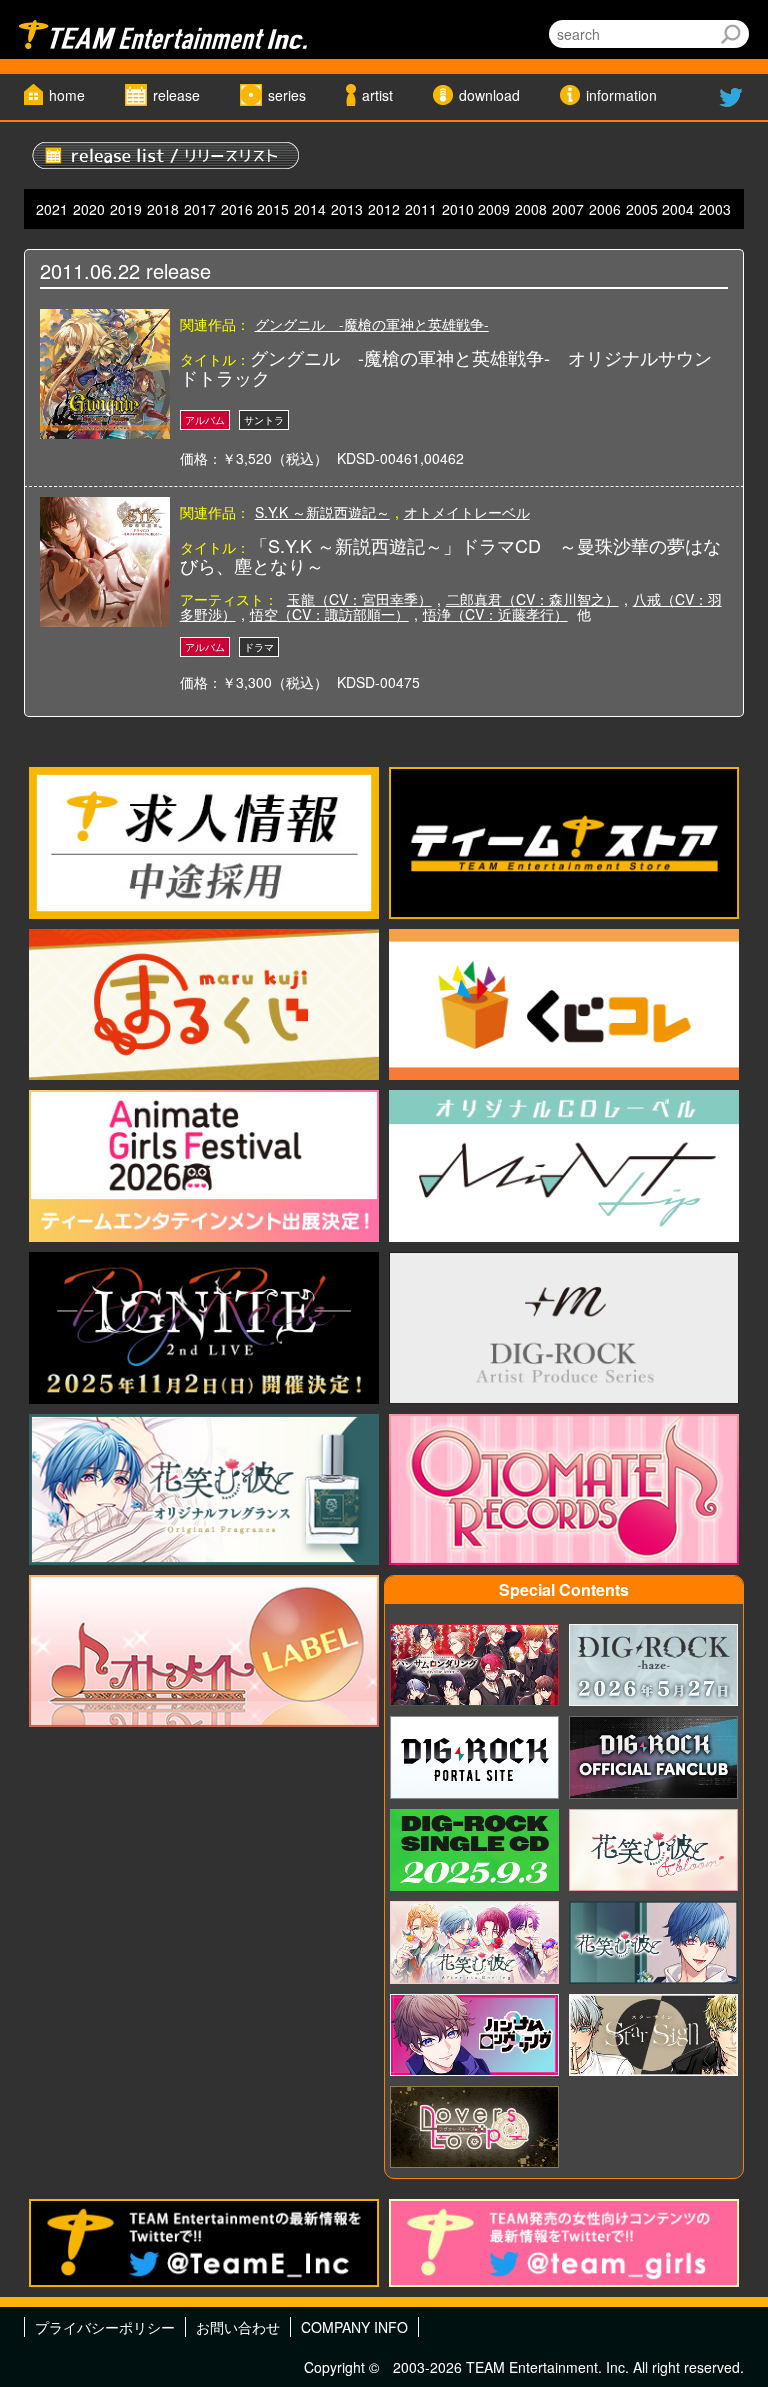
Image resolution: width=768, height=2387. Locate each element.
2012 (384, 209)
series (287, 95)
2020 (89, 209)
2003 (715, 209)
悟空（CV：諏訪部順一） (329, 614)
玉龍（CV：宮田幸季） (359, 599)
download (489, 95)
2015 (273, 209)
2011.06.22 (90, 270)
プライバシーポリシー (105, 2327)
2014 (310, 209)
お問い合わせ (238, 2327)
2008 (531, 209)
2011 (421, 209)
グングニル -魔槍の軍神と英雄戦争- (372, 324)
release (176, 95)
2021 (52, 209)
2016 (237, 209)
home (67, 95)
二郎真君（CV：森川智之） (532, 599)
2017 (200, 209)
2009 (494, 209)
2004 (678, 209)
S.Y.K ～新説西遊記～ (322, 512)
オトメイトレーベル (467, 512)
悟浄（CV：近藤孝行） (495, 614)
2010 (458, 209)
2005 (642, 209)
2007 (568, 209)
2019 (126, 209)
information (621, 95)
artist (377, 95)
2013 (347, 209)
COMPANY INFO (354, 2327)
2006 (605, 209)
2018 (163, 209)
